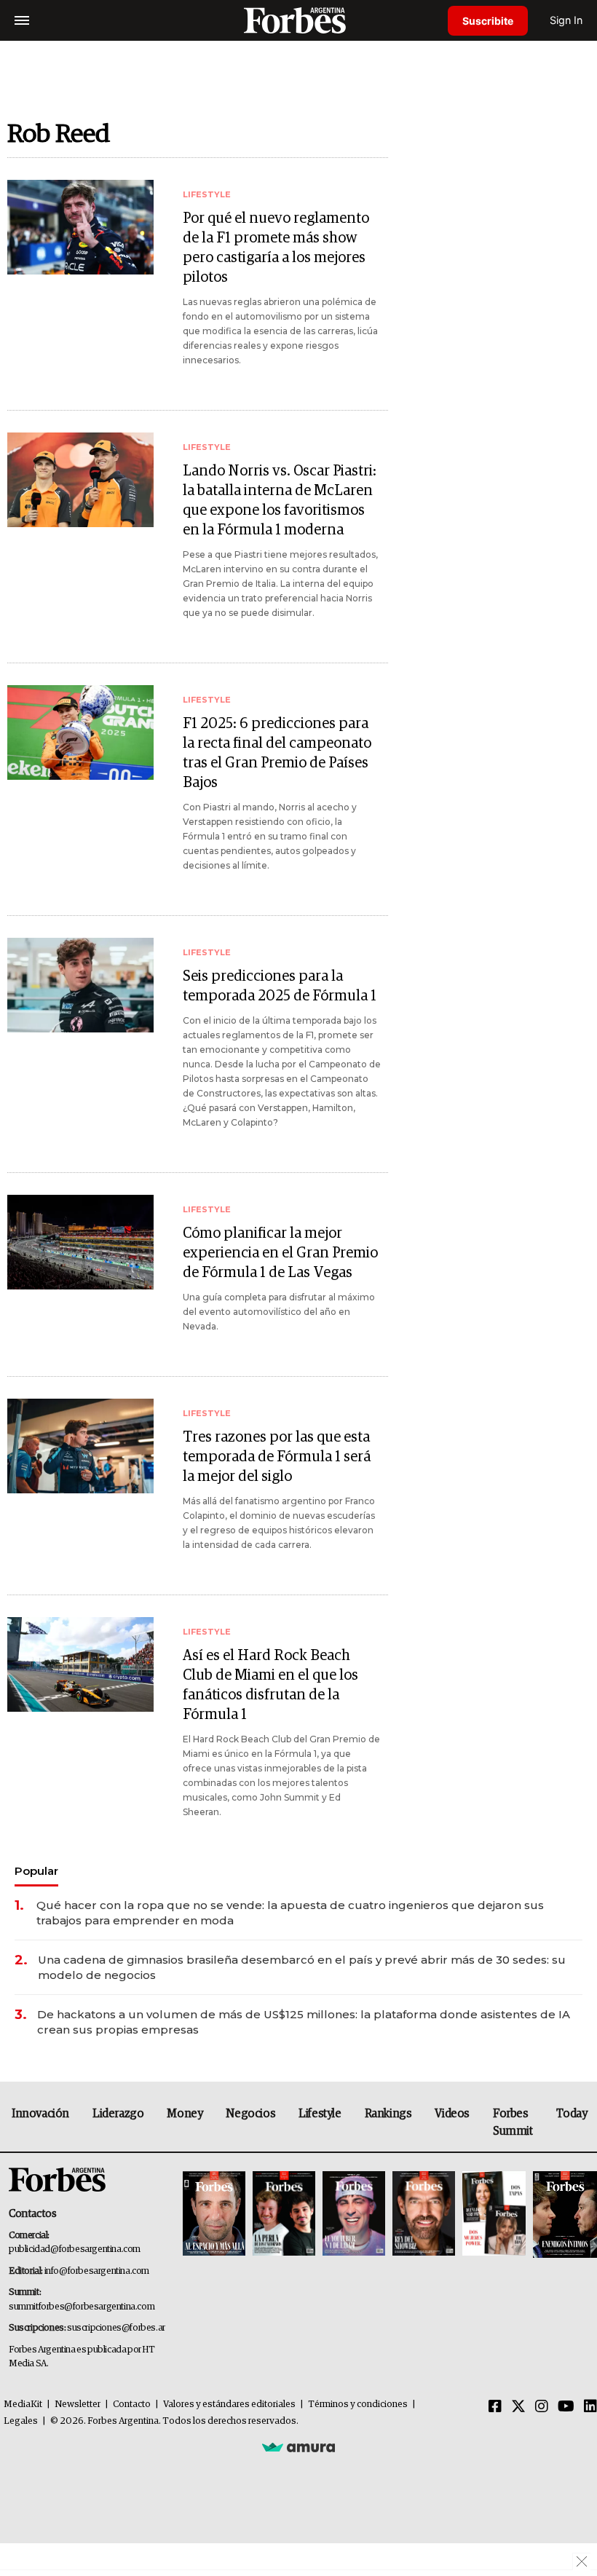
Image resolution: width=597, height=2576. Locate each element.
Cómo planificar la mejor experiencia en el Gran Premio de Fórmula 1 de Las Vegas (280, 1253)
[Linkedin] (590, 2407)
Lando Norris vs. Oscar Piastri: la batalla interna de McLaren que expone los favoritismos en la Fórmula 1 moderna (280, 501)
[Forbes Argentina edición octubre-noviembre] (494, 2215)
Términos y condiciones (358, 2405)
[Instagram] (542, 2407)
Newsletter (78, 2405)
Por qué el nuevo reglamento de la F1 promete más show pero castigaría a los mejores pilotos (276, 248)
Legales (21, 2421)
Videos (452, 2114)
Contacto (132, 2405)
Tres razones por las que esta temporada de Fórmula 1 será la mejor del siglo (277, 1457)
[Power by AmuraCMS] (298, 2447)
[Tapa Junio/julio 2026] (214, 2215)
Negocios (250, 2114)
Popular (36, 1871)
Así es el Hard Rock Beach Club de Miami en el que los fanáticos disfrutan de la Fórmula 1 (270, 1685)
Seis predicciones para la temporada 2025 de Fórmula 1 (280, 986)
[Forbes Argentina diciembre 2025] (424, 2215)
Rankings (388, 2114)
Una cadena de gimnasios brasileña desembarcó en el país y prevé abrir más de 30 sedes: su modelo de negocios (302, 1967)
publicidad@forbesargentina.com (75, 2249)
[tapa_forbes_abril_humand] (284, 2215)
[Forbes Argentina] (298, 20)
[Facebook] (495, 2407)
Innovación (40, 2114)
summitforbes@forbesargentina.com (82, 2307)
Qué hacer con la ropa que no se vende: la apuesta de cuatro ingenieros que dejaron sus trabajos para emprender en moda (290, 1913)
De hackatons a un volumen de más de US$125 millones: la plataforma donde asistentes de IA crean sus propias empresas (304, 2022)
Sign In (566, 20)
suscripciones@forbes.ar (116, 2328)
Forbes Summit (513, 2122)
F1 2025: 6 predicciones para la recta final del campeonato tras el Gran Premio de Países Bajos (277, 753)
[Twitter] (518, 2407)
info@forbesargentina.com (97, 2271)
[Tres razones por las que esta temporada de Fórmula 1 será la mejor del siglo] (80, 1446)
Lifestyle (320, 2114)
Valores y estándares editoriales (229, 2405)
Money (185, 2114)
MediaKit (23, 2405)
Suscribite (488, 21)
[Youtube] (566, 2407)
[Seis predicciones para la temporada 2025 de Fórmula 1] (80, 985)
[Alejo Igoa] (354, 2215)
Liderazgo (118, 2114)
